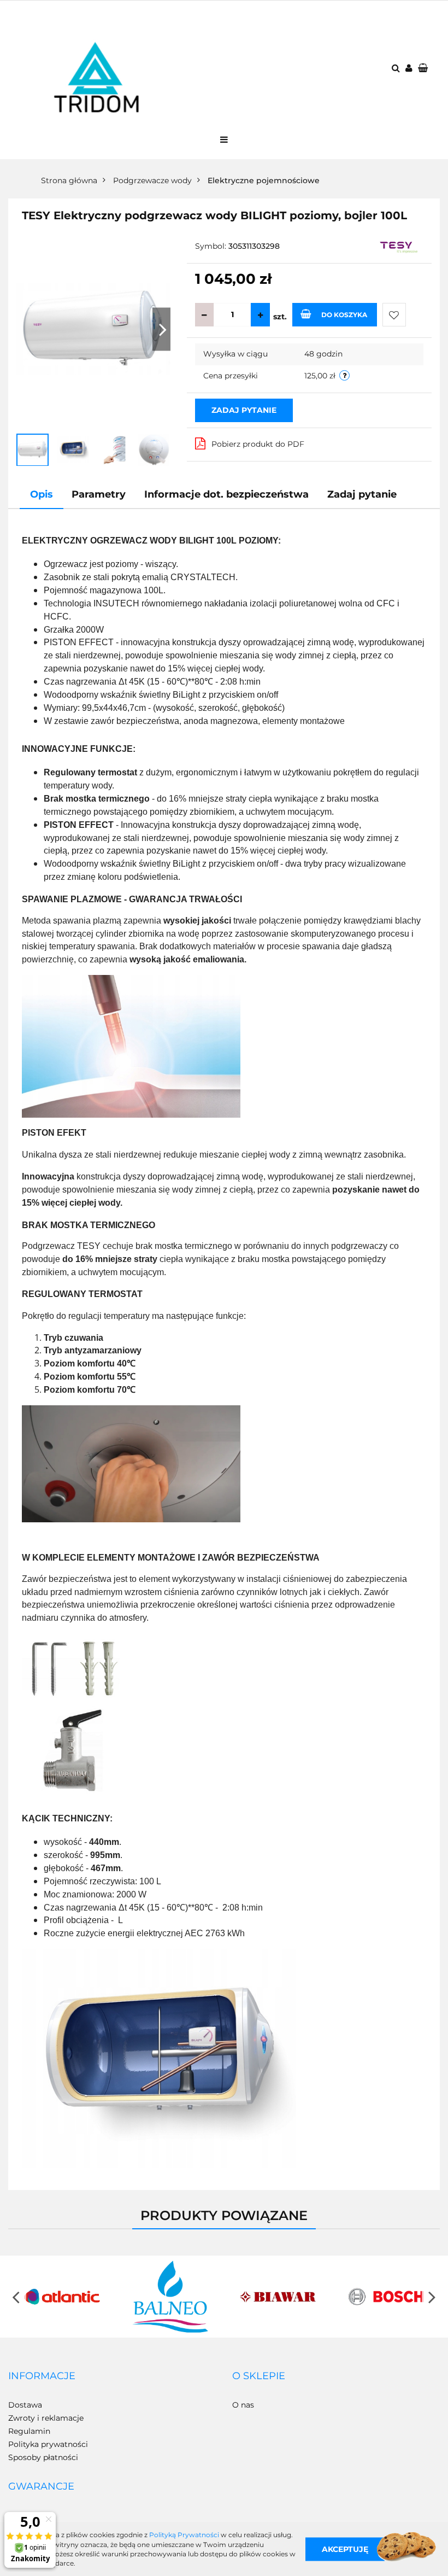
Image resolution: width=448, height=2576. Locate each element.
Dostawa (25, 2405)
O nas (243, 2405)
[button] (42, 2376)
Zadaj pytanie (244, 410)
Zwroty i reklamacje (46, 2418)
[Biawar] (278, 2297)
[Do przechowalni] (394, 315)
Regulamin (29, 2431)
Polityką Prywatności (184, 2535)
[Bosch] (386, 2297)
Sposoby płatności (43, 2457)
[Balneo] (170, 2297)
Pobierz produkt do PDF (258, 444)
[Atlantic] (62, 2297)
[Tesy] (400, 247)
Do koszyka (344, 315)
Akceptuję (345, 2549)
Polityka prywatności (48, 2444)
